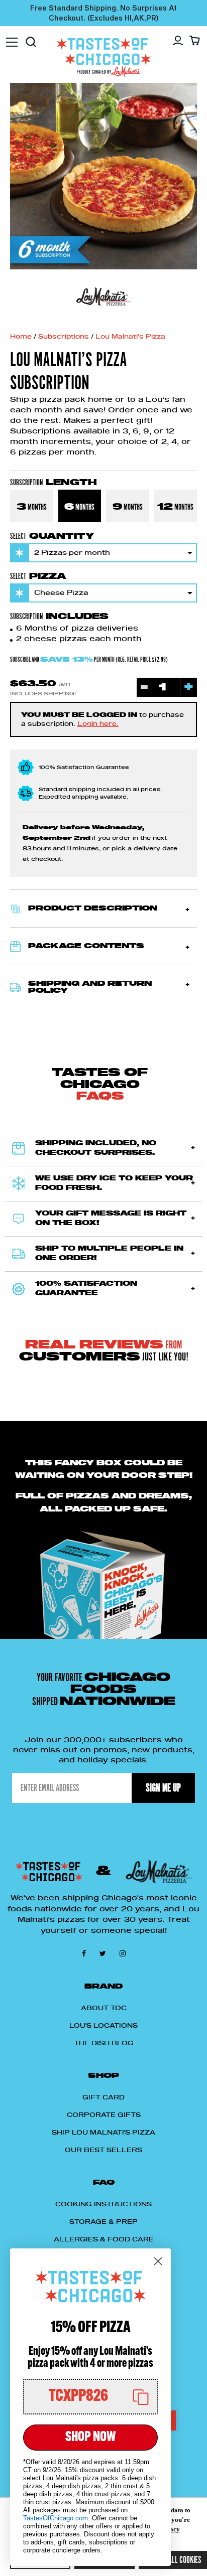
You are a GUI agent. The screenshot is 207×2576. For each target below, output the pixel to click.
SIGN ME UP (163, 1788)
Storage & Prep (103, 2222)
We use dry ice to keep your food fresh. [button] (114, 1184)
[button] (103, 908)
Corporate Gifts (104, 2115)
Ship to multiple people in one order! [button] (109, 1254)
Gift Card (103, 2097)
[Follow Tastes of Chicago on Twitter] (105, 1953)
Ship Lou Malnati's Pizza (103, 2133)
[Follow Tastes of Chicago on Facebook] (86, 1953)
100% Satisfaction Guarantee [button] (86, 1289)
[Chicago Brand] (104, 297)
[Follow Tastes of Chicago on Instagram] (123, 1953)
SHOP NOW (90, 2438)
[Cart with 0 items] (195, 40)
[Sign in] (178, 41)
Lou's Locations (103, 2026)
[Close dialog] (158, 2261)
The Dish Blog (104, 2043)
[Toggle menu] (12, 37)
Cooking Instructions (103, 2204)
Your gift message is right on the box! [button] (111, 1219)
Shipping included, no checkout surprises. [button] (96, 1149)
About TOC (104, 2008)
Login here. (98, 724)
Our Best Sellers (103, 2150)
